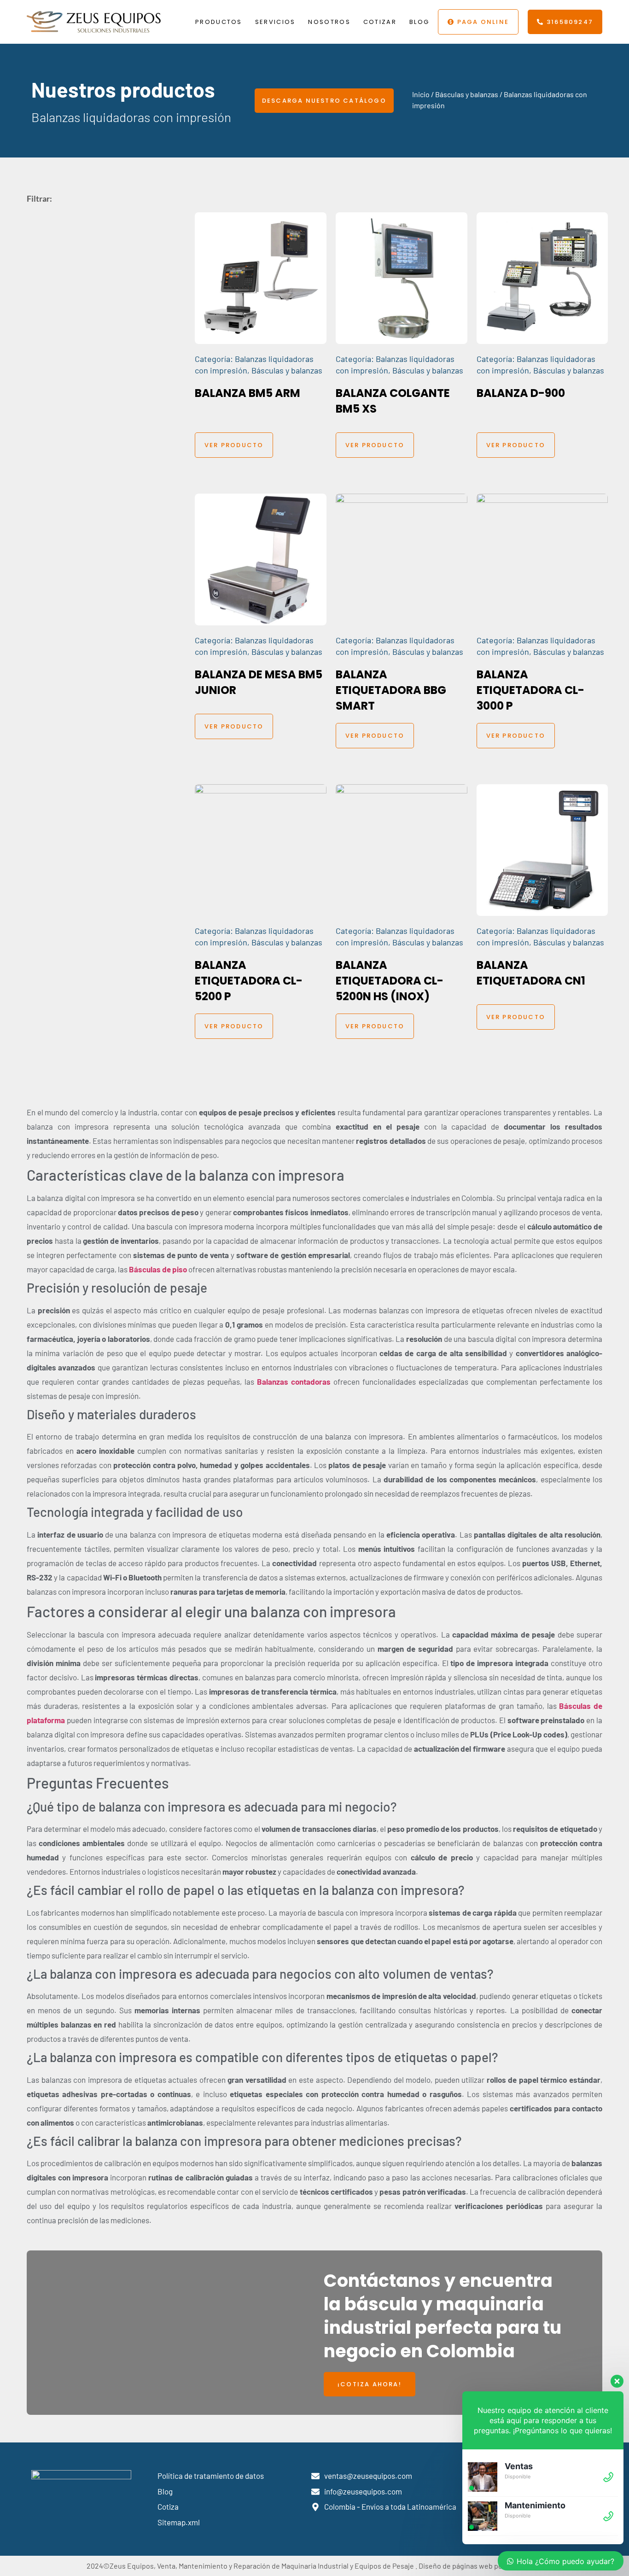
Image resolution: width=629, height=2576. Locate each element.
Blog (419, 22)
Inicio (421, 94)
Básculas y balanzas (467, 94)
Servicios (275, 22)
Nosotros (329, 22)
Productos (219, 22)
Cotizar (380, 22)
